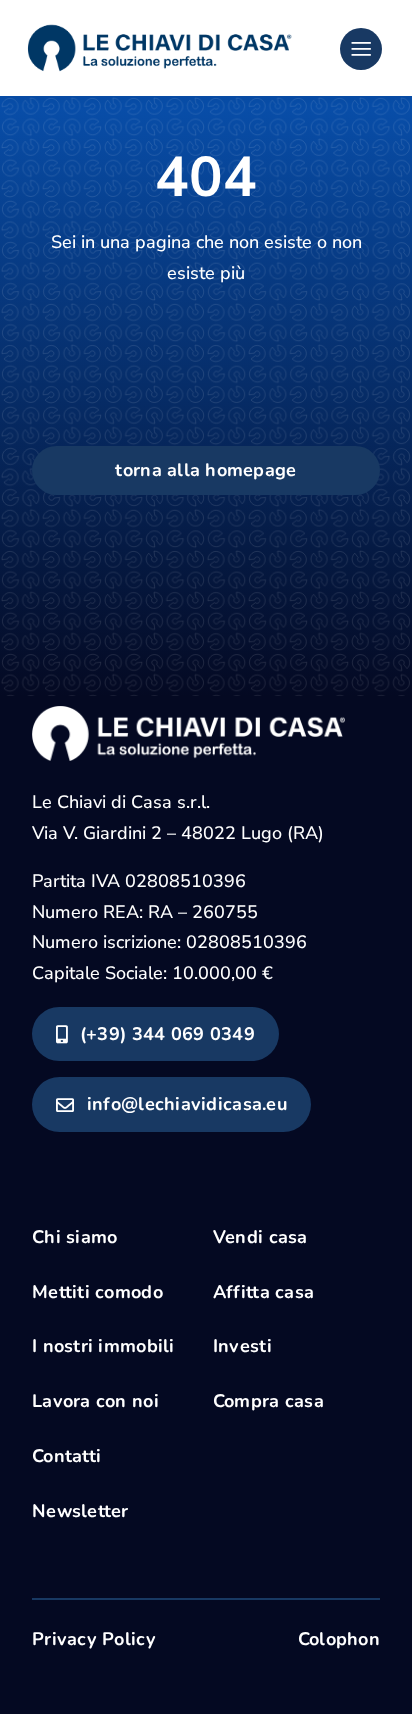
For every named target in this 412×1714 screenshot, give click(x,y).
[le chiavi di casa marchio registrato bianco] (188, 715)
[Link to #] (361, 49)
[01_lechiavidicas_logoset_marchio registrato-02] (158, 24)
